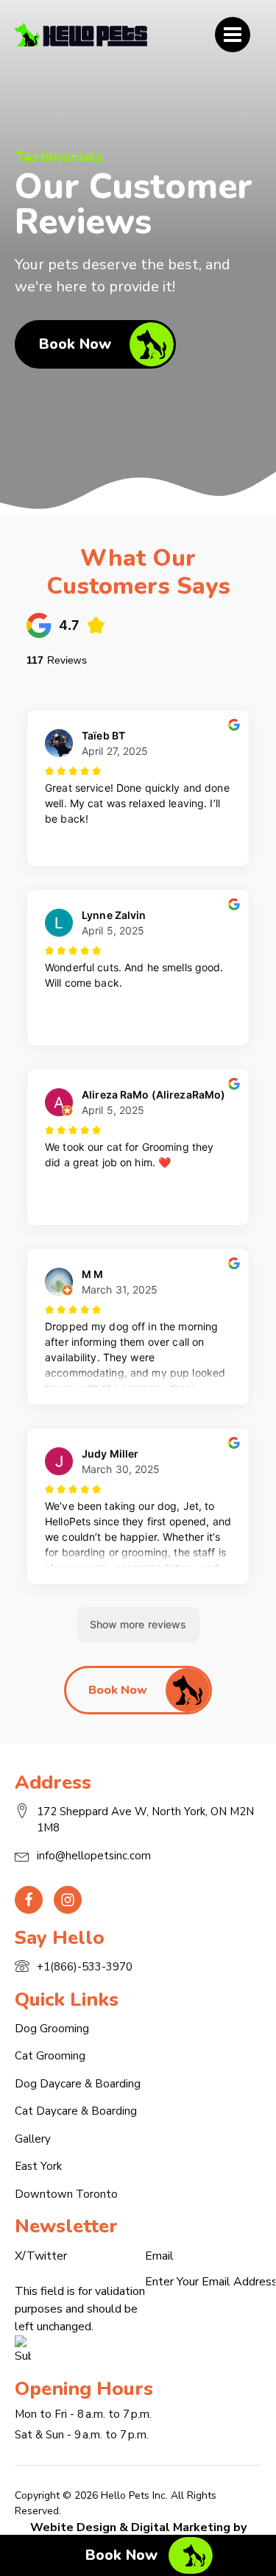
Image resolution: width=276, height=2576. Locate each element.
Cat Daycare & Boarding (76, 2111)
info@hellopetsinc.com (94, 1856)
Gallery (33, 2139)
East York (38, 2166)
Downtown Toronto (66, 2194)
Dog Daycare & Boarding (78, 2084)
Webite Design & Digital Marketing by (138, 2527)
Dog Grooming (52, 2029)
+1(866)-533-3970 (85, 1967)
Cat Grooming (50, 2056)
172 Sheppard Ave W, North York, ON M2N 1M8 (145, 1820)
